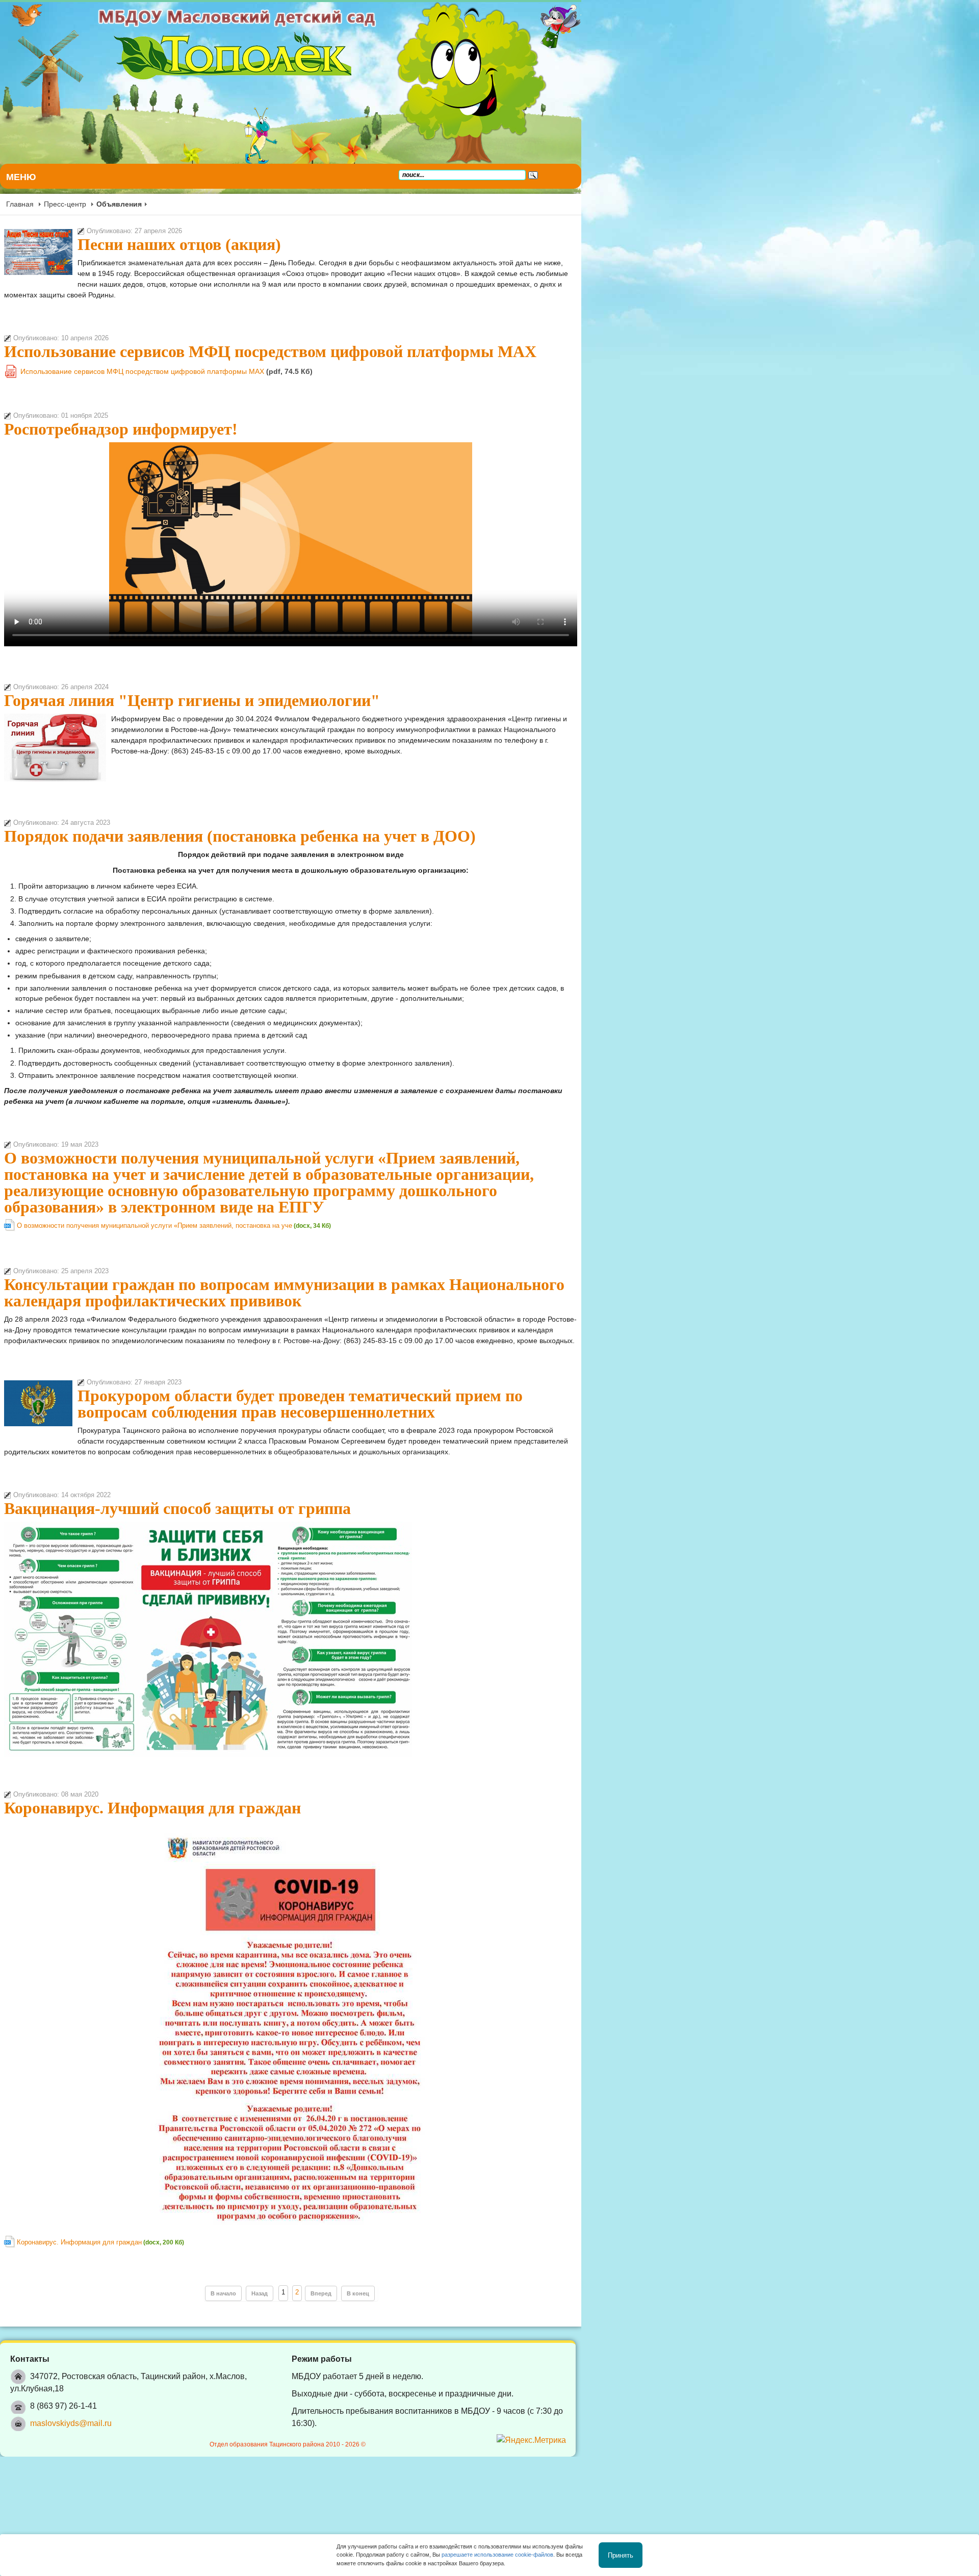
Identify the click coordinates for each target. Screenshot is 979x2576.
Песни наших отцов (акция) (179, 244)
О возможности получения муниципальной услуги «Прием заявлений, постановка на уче (154, 1161)
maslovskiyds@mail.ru (71, 2292)
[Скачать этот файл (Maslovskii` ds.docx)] (10, 2127)
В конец (557, 2174)
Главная (20, 204)
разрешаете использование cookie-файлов (497, 2555)
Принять (621, 2555)
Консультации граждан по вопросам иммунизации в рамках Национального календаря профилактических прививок (435, 1219)
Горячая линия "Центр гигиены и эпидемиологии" (192, 679)
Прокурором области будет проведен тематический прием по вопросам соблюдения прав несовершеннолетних (481, 1303)
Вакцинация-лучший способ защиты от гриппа (177, 1389)
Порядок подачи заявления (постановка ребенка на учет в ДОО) (240, 815)
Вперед (520, 2174)
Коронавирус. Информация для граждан (152, 1688)
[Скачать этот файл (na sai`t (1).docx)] (10, 1164)
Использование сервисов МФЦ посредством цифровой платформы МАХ (270, 330)
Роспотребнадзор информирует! (121, 408)
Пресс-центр (65, 204)
